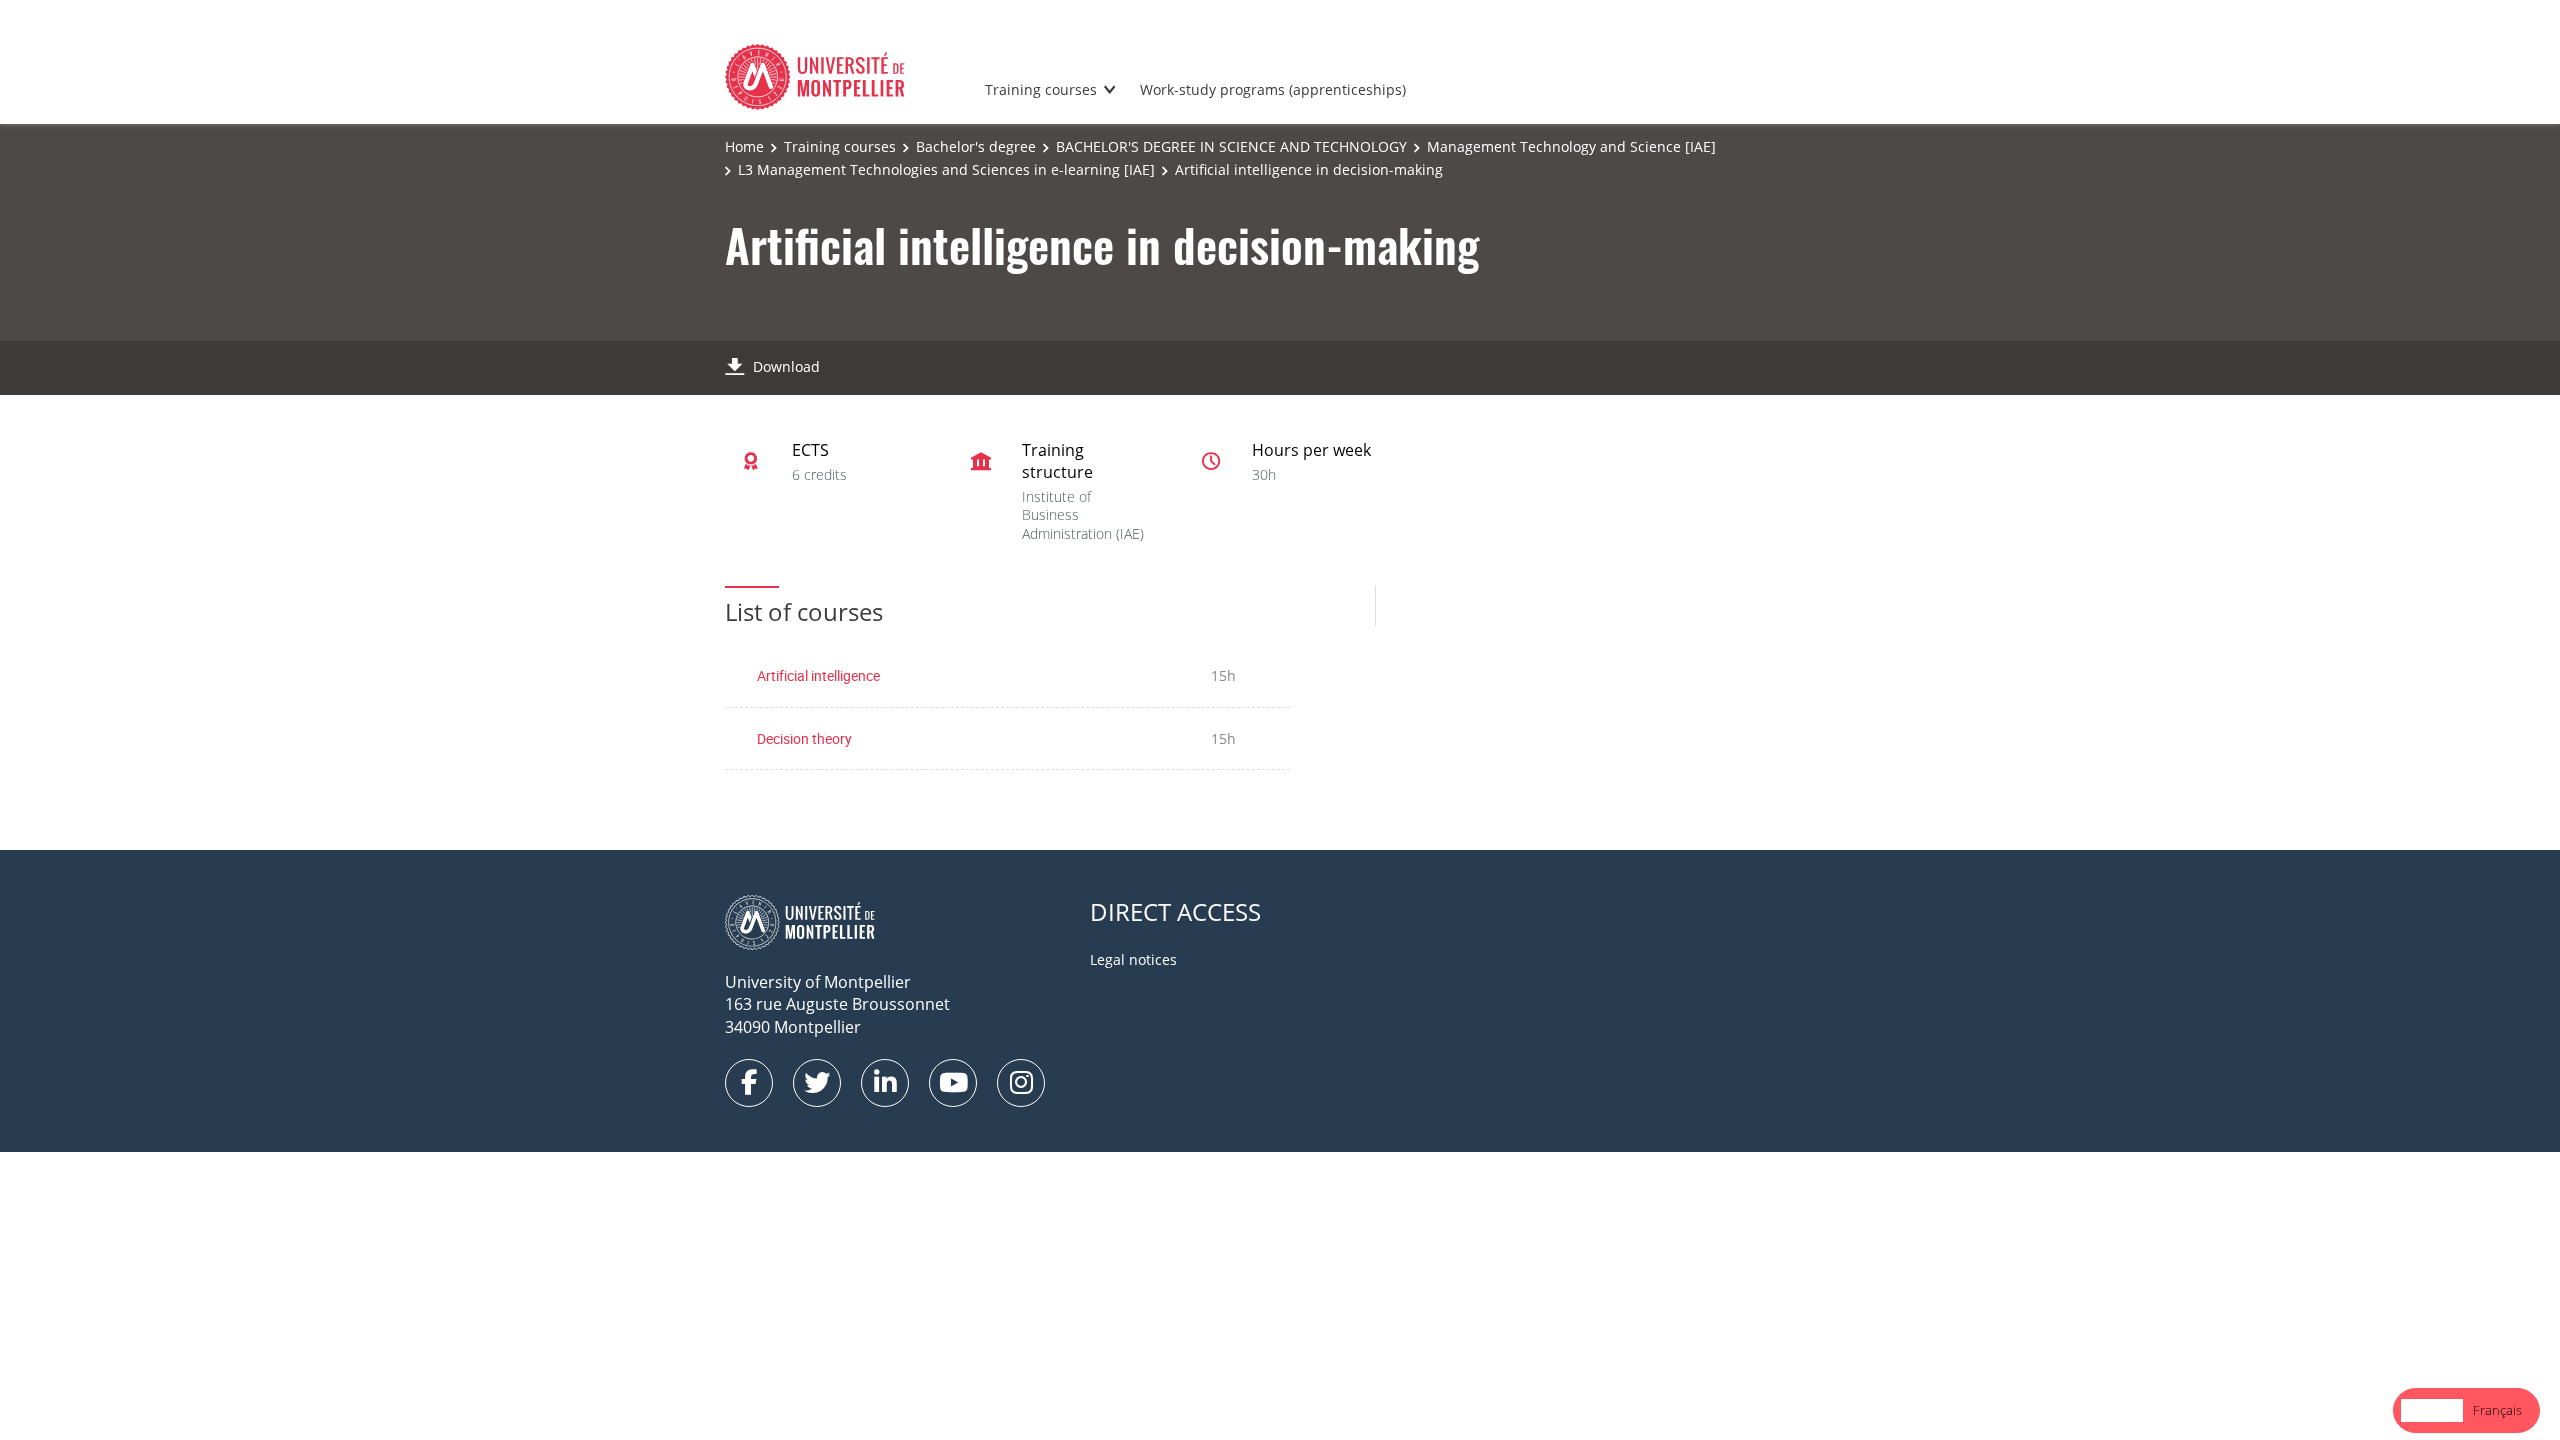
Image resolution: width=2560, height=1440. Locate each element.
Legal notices (1133, 959)
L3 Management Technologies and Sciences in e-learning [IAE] (946, 169)
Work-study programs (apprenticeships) (1273, 89)
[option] (2497, 1410)
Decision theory (804, 738)
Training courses (1041, 89)
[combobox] (2432, 1410)
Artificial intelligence (818, 675)
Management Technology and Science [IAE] (1571, 146)
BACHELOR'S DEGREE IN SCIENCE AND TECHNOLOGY (1231, 146)
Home (744, 146)
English (2432, 1410)
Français (2497, 1410)
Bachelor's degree (976, 146)
